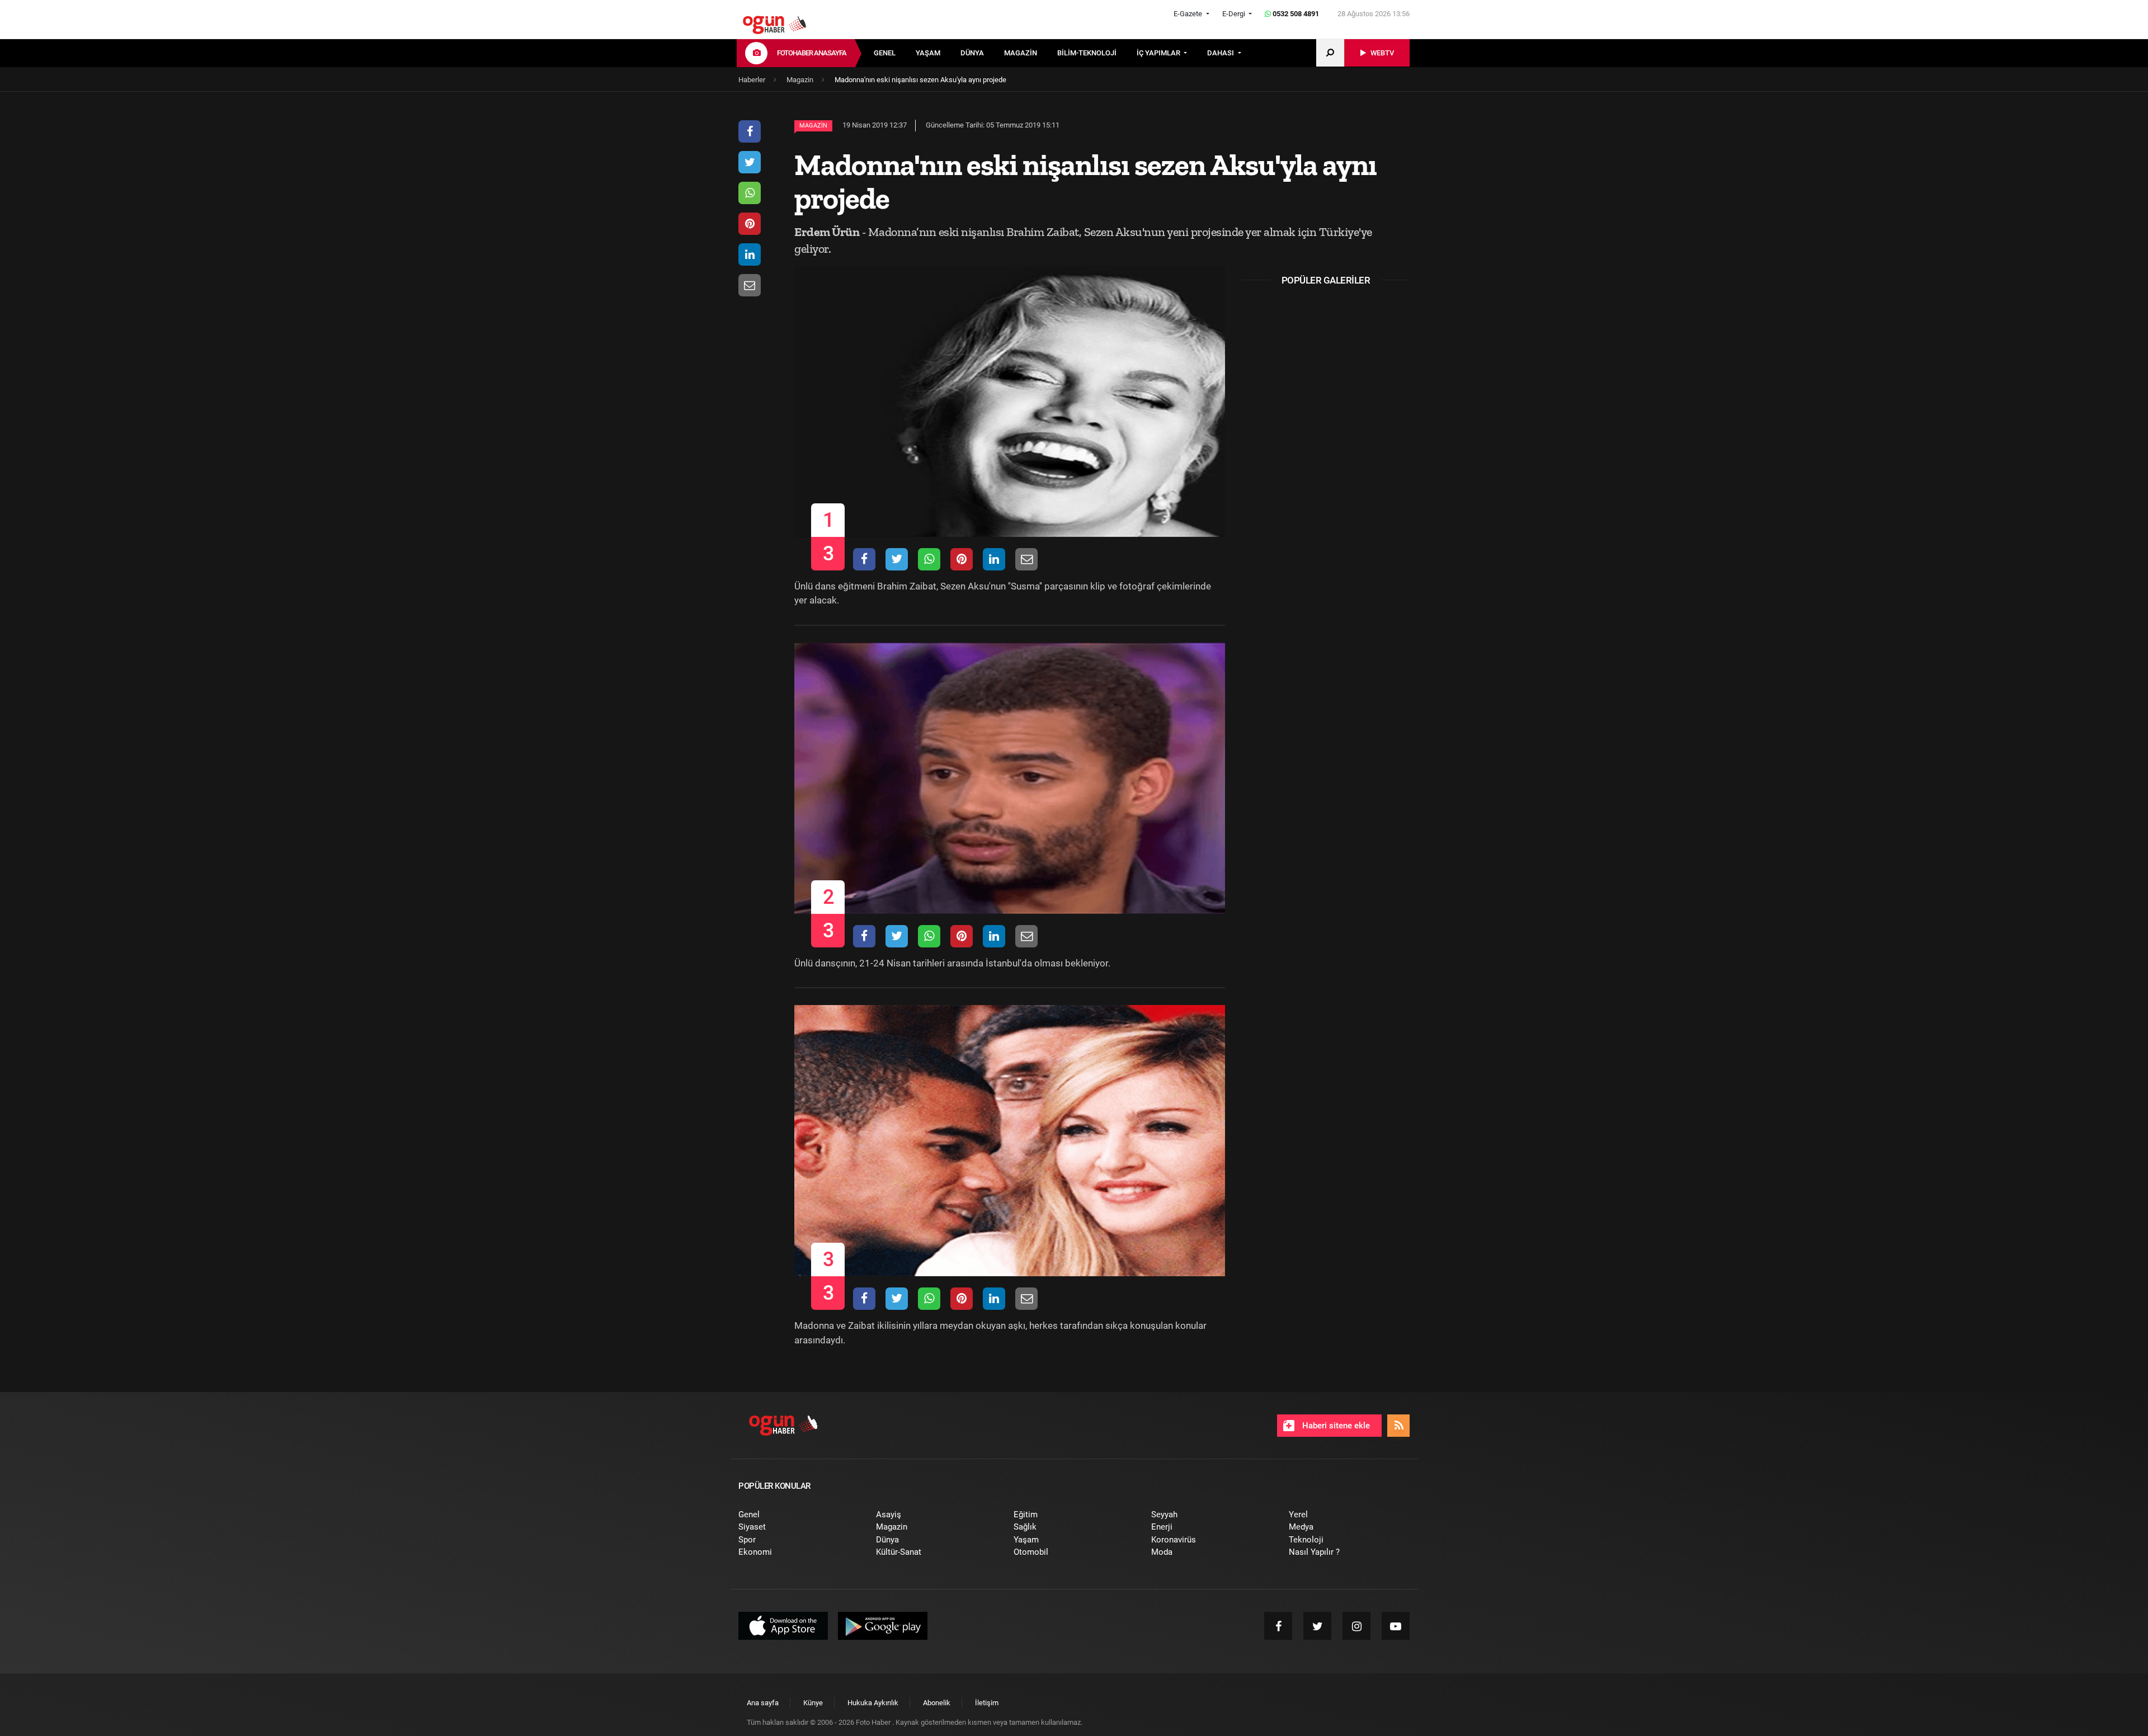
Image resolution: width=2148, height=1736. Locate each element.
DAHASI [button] (1221, 53)
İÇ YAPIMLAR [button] (1159, 53)
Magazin (813, 126)
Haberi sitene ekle (1335, 1426)
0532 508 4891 (1295, 14)
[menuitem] (895, 53)
